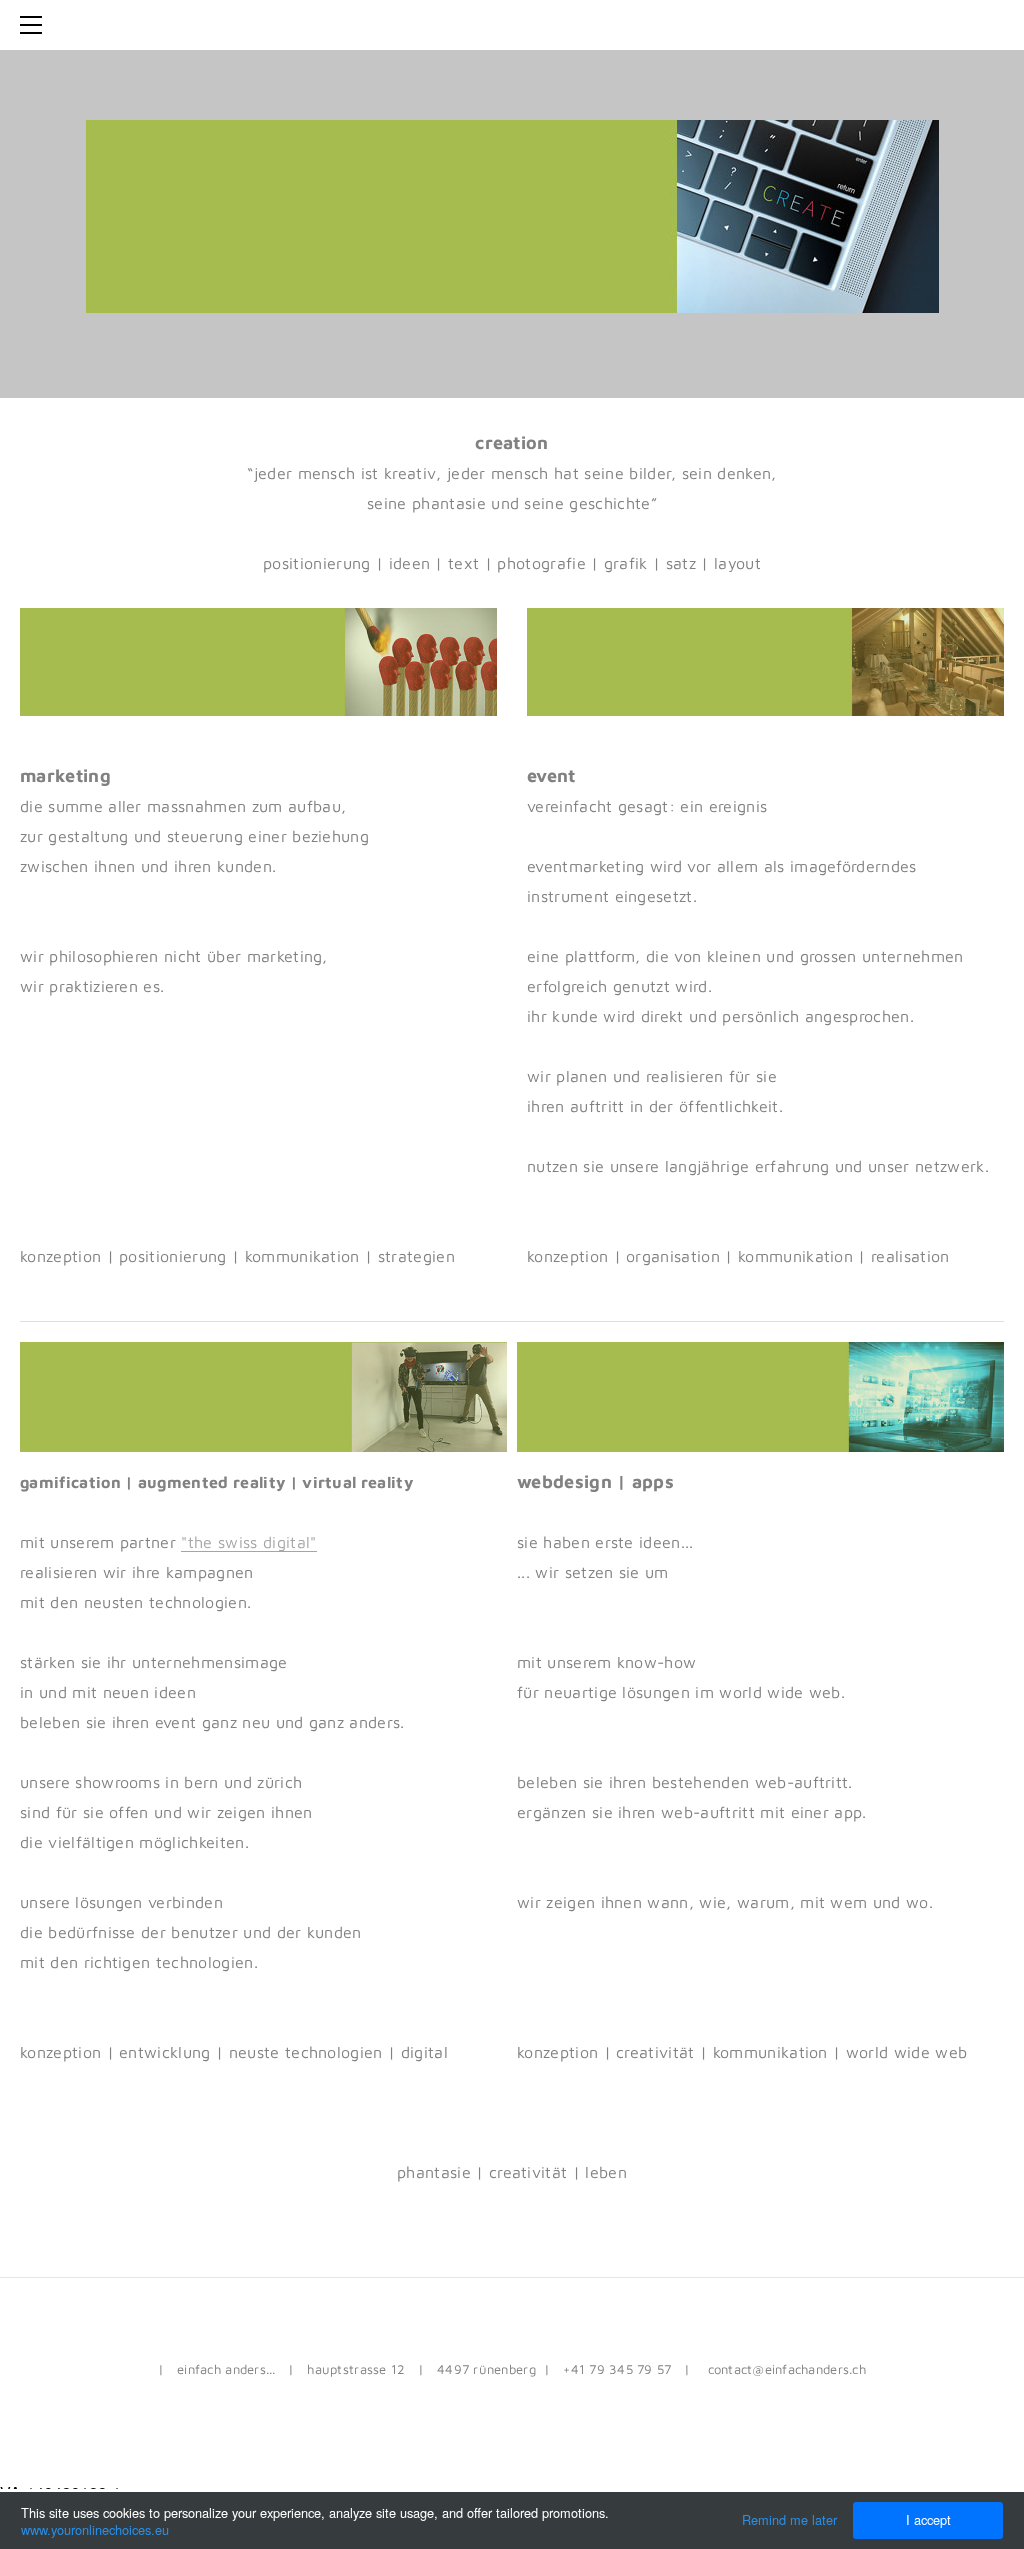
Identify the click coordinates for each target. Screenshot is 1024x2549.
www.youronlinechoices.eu (95, 2529)
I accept (928, 2519)
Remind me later (789, 2519)
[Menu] (35, 25)
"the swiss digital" (248, 1542)
